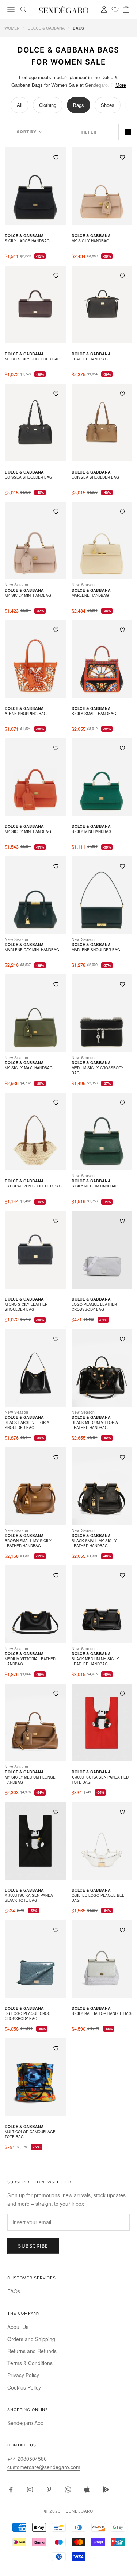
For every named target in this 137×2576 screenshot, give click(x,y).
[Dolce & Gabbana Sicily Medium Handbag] (102, 1131)
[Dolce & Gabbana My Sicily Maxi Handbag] (35, 1013)
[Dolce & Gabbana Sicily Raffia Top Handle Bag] (102, 1959)
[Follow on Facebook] (11, 2490)
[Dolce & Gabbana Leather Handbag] (102, 304)
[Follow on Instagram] (30, 2490)
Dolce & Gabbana (46, 28)
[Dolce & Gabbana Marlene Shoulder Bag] (102, 895)
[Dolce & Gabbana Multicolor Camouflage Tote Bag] (35, 2077)
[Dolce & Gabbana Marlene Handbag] (102, 540)
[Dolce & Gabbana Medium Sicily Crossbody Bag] (102, 1013)
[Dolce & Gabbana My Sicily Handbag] (102, 186)
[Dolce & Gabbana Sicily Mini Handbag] (102, 777)
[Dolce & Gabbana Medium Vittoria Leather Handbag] (35, 1604)
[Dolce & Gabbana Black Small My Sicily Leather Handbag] (102, 1486)
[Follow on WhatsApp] (68, 2490)
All (20, 105)
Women (12, 28)
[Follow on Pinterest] (49, 2490)
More (121, 85)
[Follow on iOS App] (87, 2490)
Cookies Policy (24, 2387)
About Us (18, 2327)
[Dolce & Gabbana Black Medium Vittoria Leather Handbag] (102, 1368)
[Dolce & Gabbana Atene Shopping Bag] (35, 659)
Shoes (108, 105)
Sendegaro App (25, 2423)
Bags (79, 105)
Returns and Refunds (32, 2351)
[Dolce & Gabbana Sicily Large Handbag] (35, 186)
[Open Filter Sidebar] (89, 132)
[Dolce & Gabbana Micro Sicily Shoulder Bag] (35, 304)
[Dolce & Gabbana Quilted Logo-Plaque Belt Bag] (102, 1841)
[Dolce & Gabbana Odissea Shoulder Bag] (35, 423)
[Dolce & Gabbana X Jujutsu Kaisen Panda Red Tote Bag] (102, 1723)
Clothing (48, 105)
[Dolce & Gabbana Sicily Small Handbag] (102, 659)
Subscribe (33, 2246)
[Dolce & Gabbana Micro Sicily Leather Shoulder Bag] (35, 1250)
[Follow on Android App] (106, 2490)
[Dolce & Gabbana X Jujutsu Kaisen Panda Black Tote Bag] (35, 1841)
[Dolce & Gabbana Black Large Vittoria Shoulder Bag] (35, 1368)
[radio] (128, 132)
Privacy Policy (23, 2375)
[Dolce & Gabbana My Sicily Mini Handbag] (35, 540)
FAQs (14, 2291)
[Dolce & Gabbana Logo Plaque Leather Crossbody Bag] (102, 1250)
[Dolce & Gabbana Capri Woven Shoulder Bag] (35, 1131)
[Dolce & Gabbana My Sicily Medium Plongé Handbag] (35, 1723)
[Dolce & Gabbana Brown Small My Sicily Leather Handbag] (35, 1486)
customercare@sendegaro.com (44, 2467)
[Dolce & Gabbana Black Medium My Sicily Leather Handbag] (102, 1604)
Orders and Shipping (31, 2339)
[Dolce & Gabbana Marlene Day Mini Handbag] (35, 895)
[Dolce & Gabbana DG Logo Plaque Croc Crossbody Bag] (35, 1959)
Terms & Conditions (30, 2363)
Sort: (29, 132)
